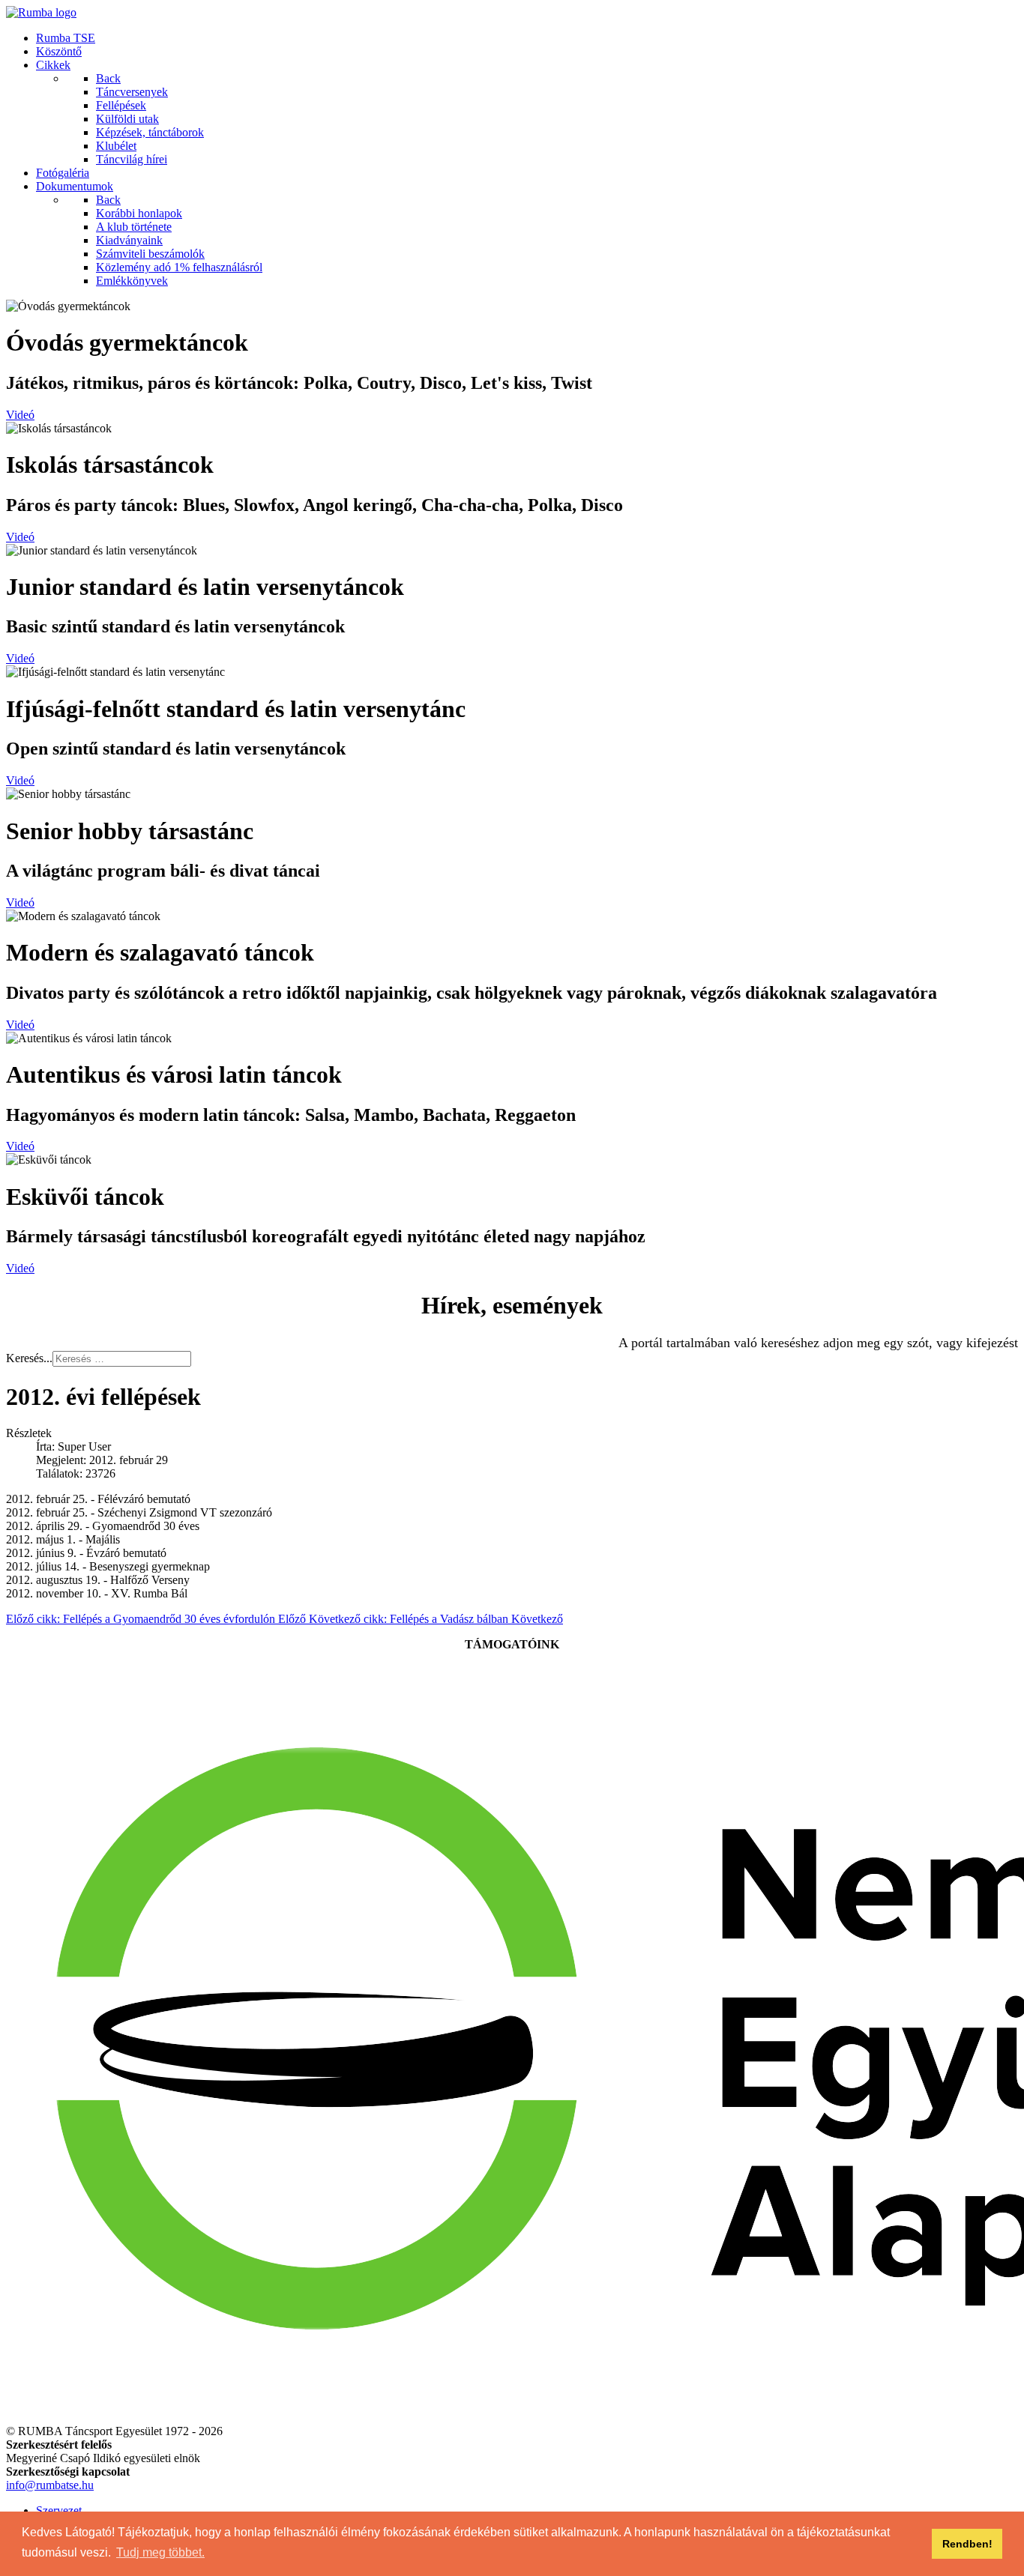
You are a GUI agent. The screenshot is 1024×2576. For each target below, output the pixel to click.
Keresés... (29, 1358)
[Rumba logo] (41, 12)
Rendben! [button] (967, 2544)
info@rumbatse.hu (50, 2485)
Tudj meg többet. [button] (160, 2552)
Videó (20, 415)
